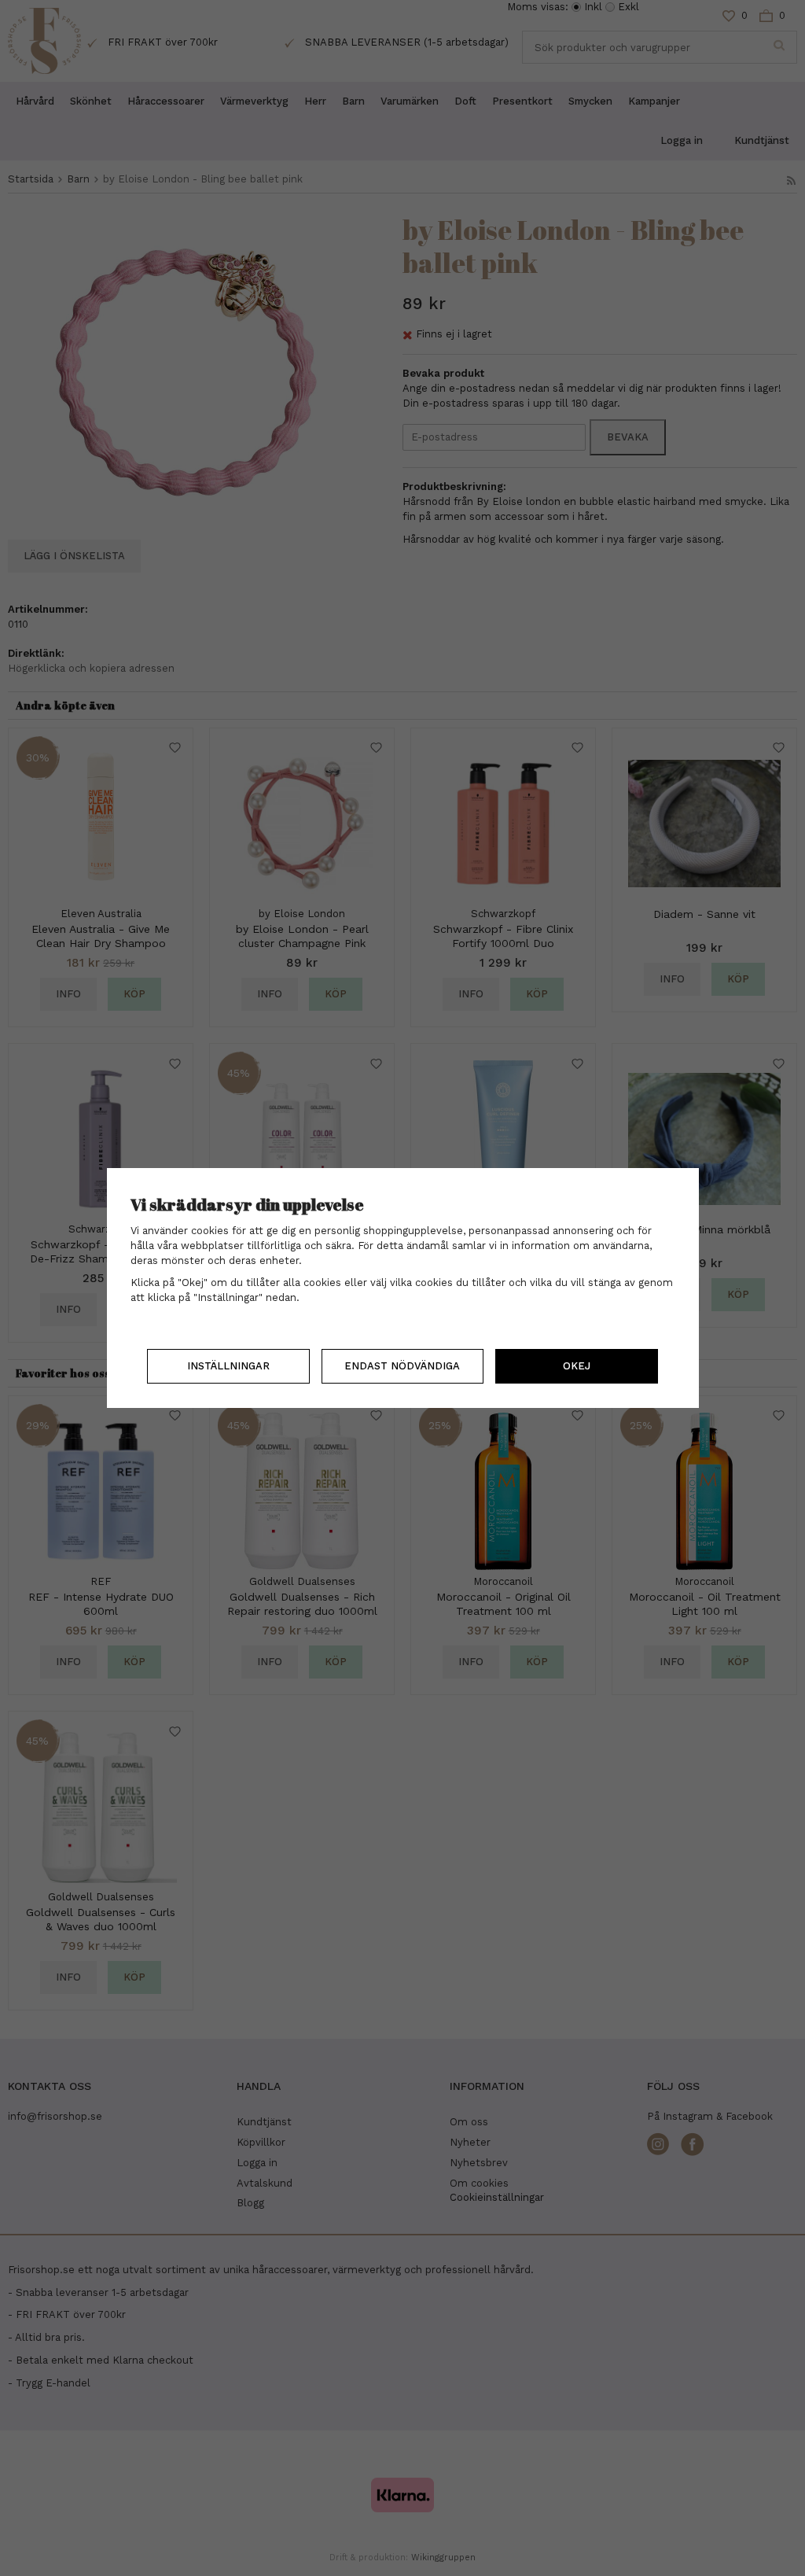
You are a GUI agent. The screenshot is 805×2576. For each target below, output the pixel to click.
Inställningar (228, 1366)
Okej (577, 1366)
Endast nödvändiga (402, 1366)
